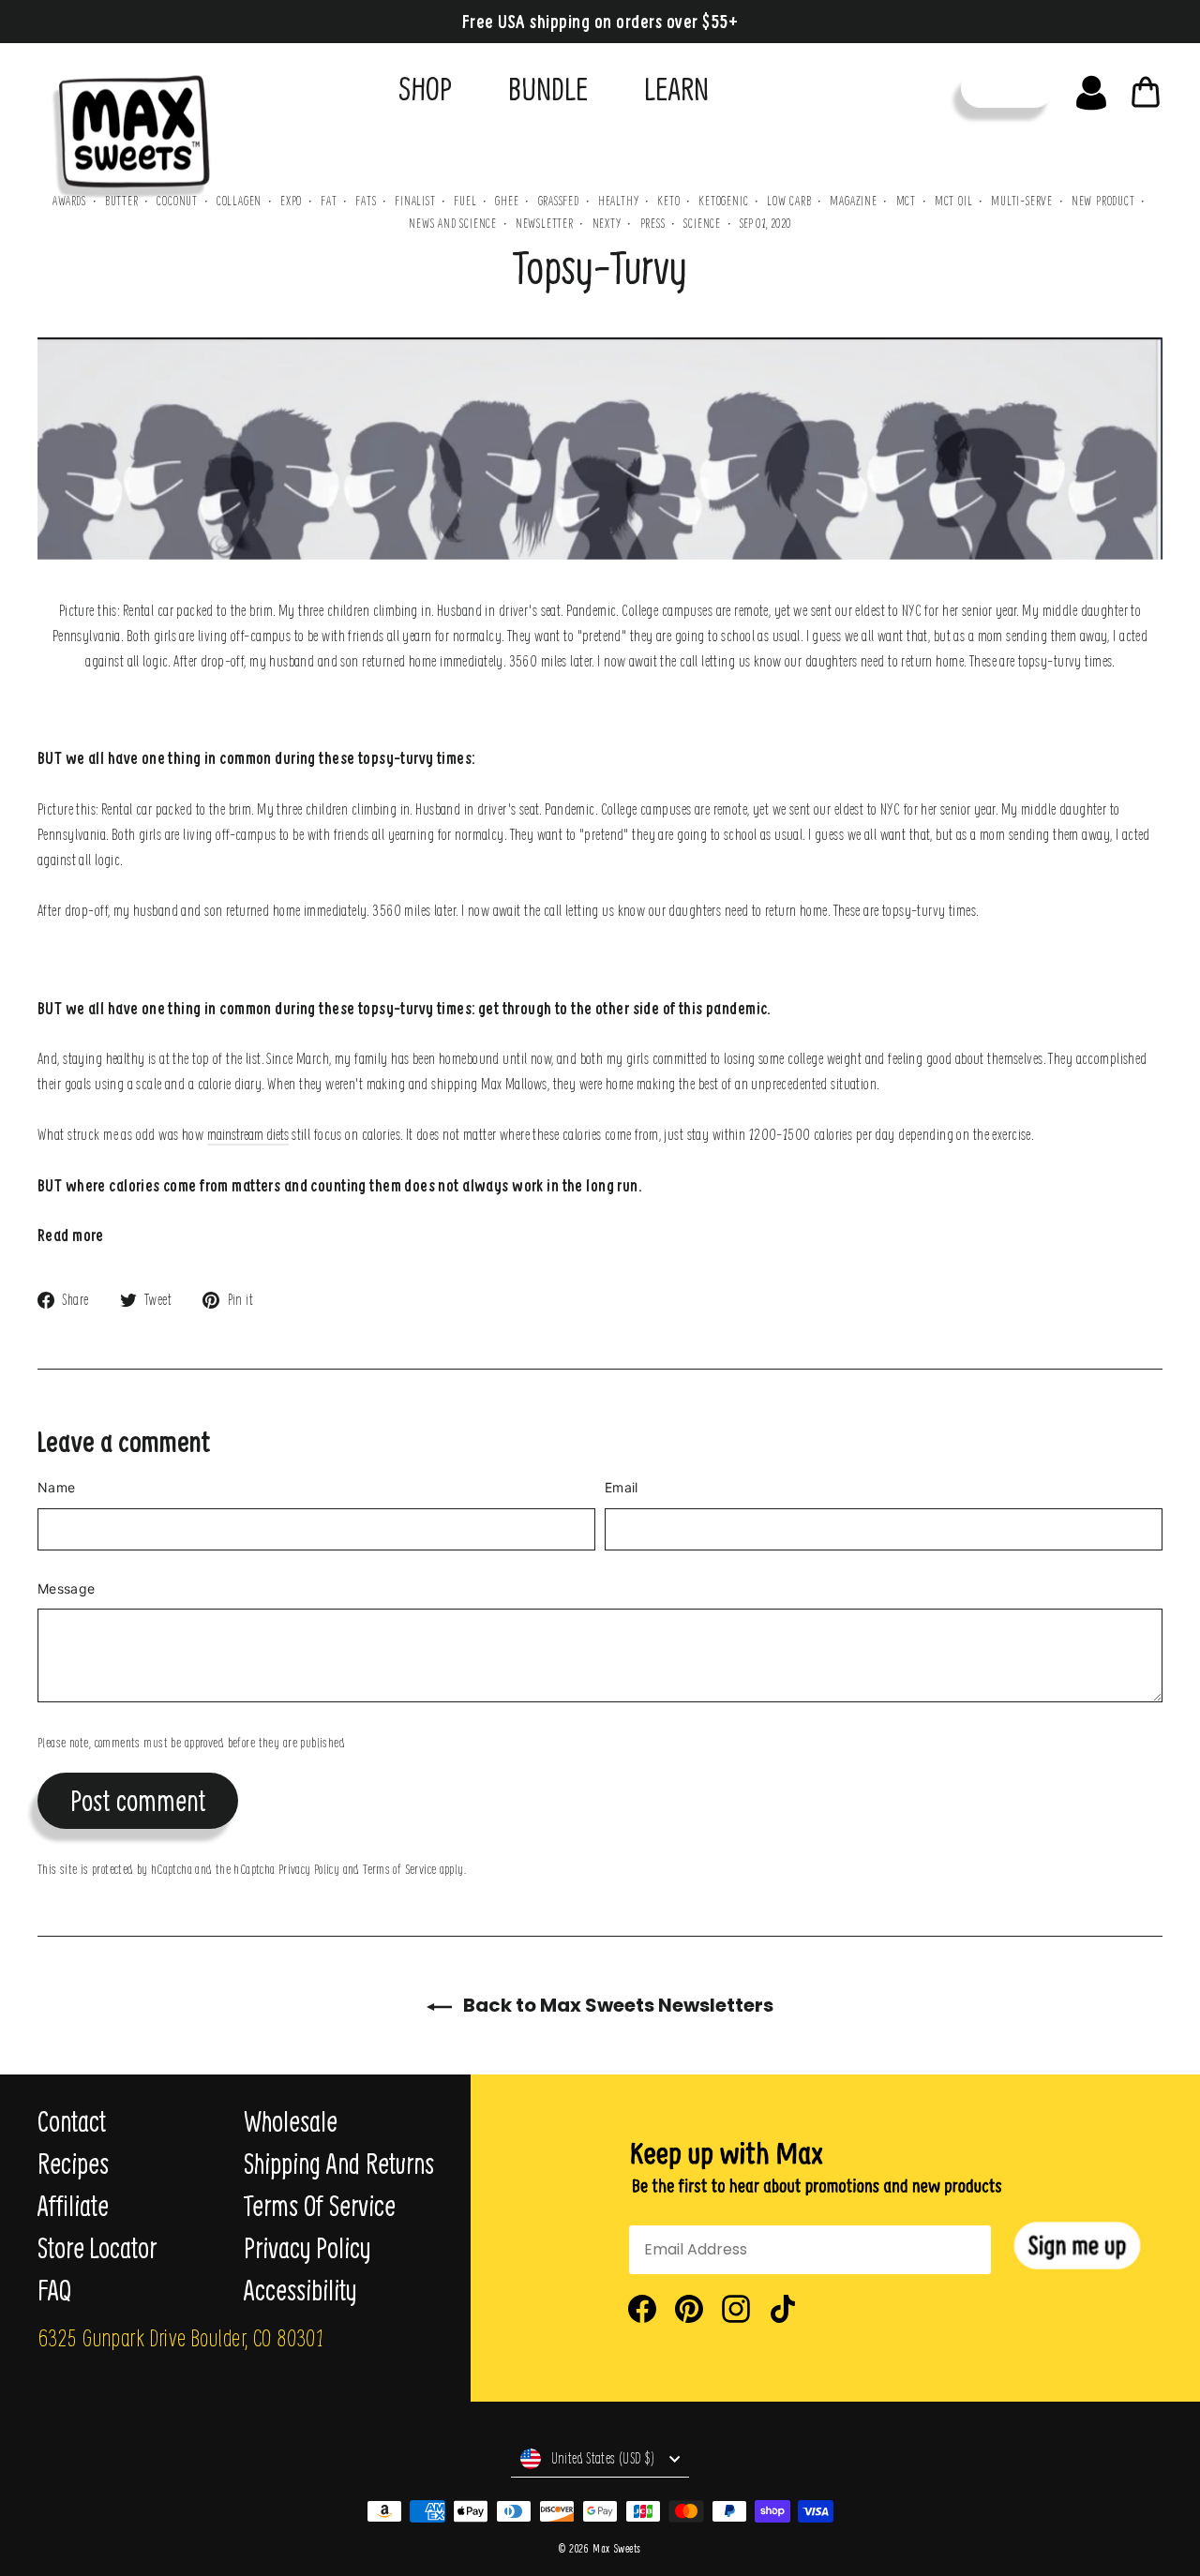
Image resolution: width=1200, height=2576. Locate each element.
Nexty (607, 223)
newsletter (545, 223)
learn (676, 88)
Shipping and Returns (339, 2164)
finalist (415, 200)
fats (366, 200)
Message (66, 1588)
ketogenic (723, 200)
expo (291, 200)
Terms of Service (399, 1868)
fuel (465, 200)
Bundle (548, 88)
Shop (425, 88)
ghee (507, 200)
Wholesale (291, 2121)
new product (1103, 200)
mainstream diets (248, 1134)
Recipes (73, 2164)
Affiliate (73, 2206)
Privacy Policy (309, 1868)
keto (668, 200)
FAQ (54, 2290)
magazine (853, 200)
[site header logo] (125, 128)
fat (329, 200)
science (702, 223)
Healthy (619, 200)
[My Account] (1091, 88)
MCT (906, 200)
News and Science (453, 223)
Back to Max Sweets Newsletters (616, 2005)
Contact (72, 2121)
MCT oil (954, 200)
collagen (239, 200)
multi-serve (1022, 200)
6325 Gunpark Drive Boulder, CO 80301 (180, 2337)
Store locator (97, 2248)
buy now (1007, 88)
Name (56, 1487)
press (653, 223)
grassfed (559, 200)
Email (622, 1487)
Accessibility (300, 2290)
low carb (789, 200)
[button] (1077, 2246)
